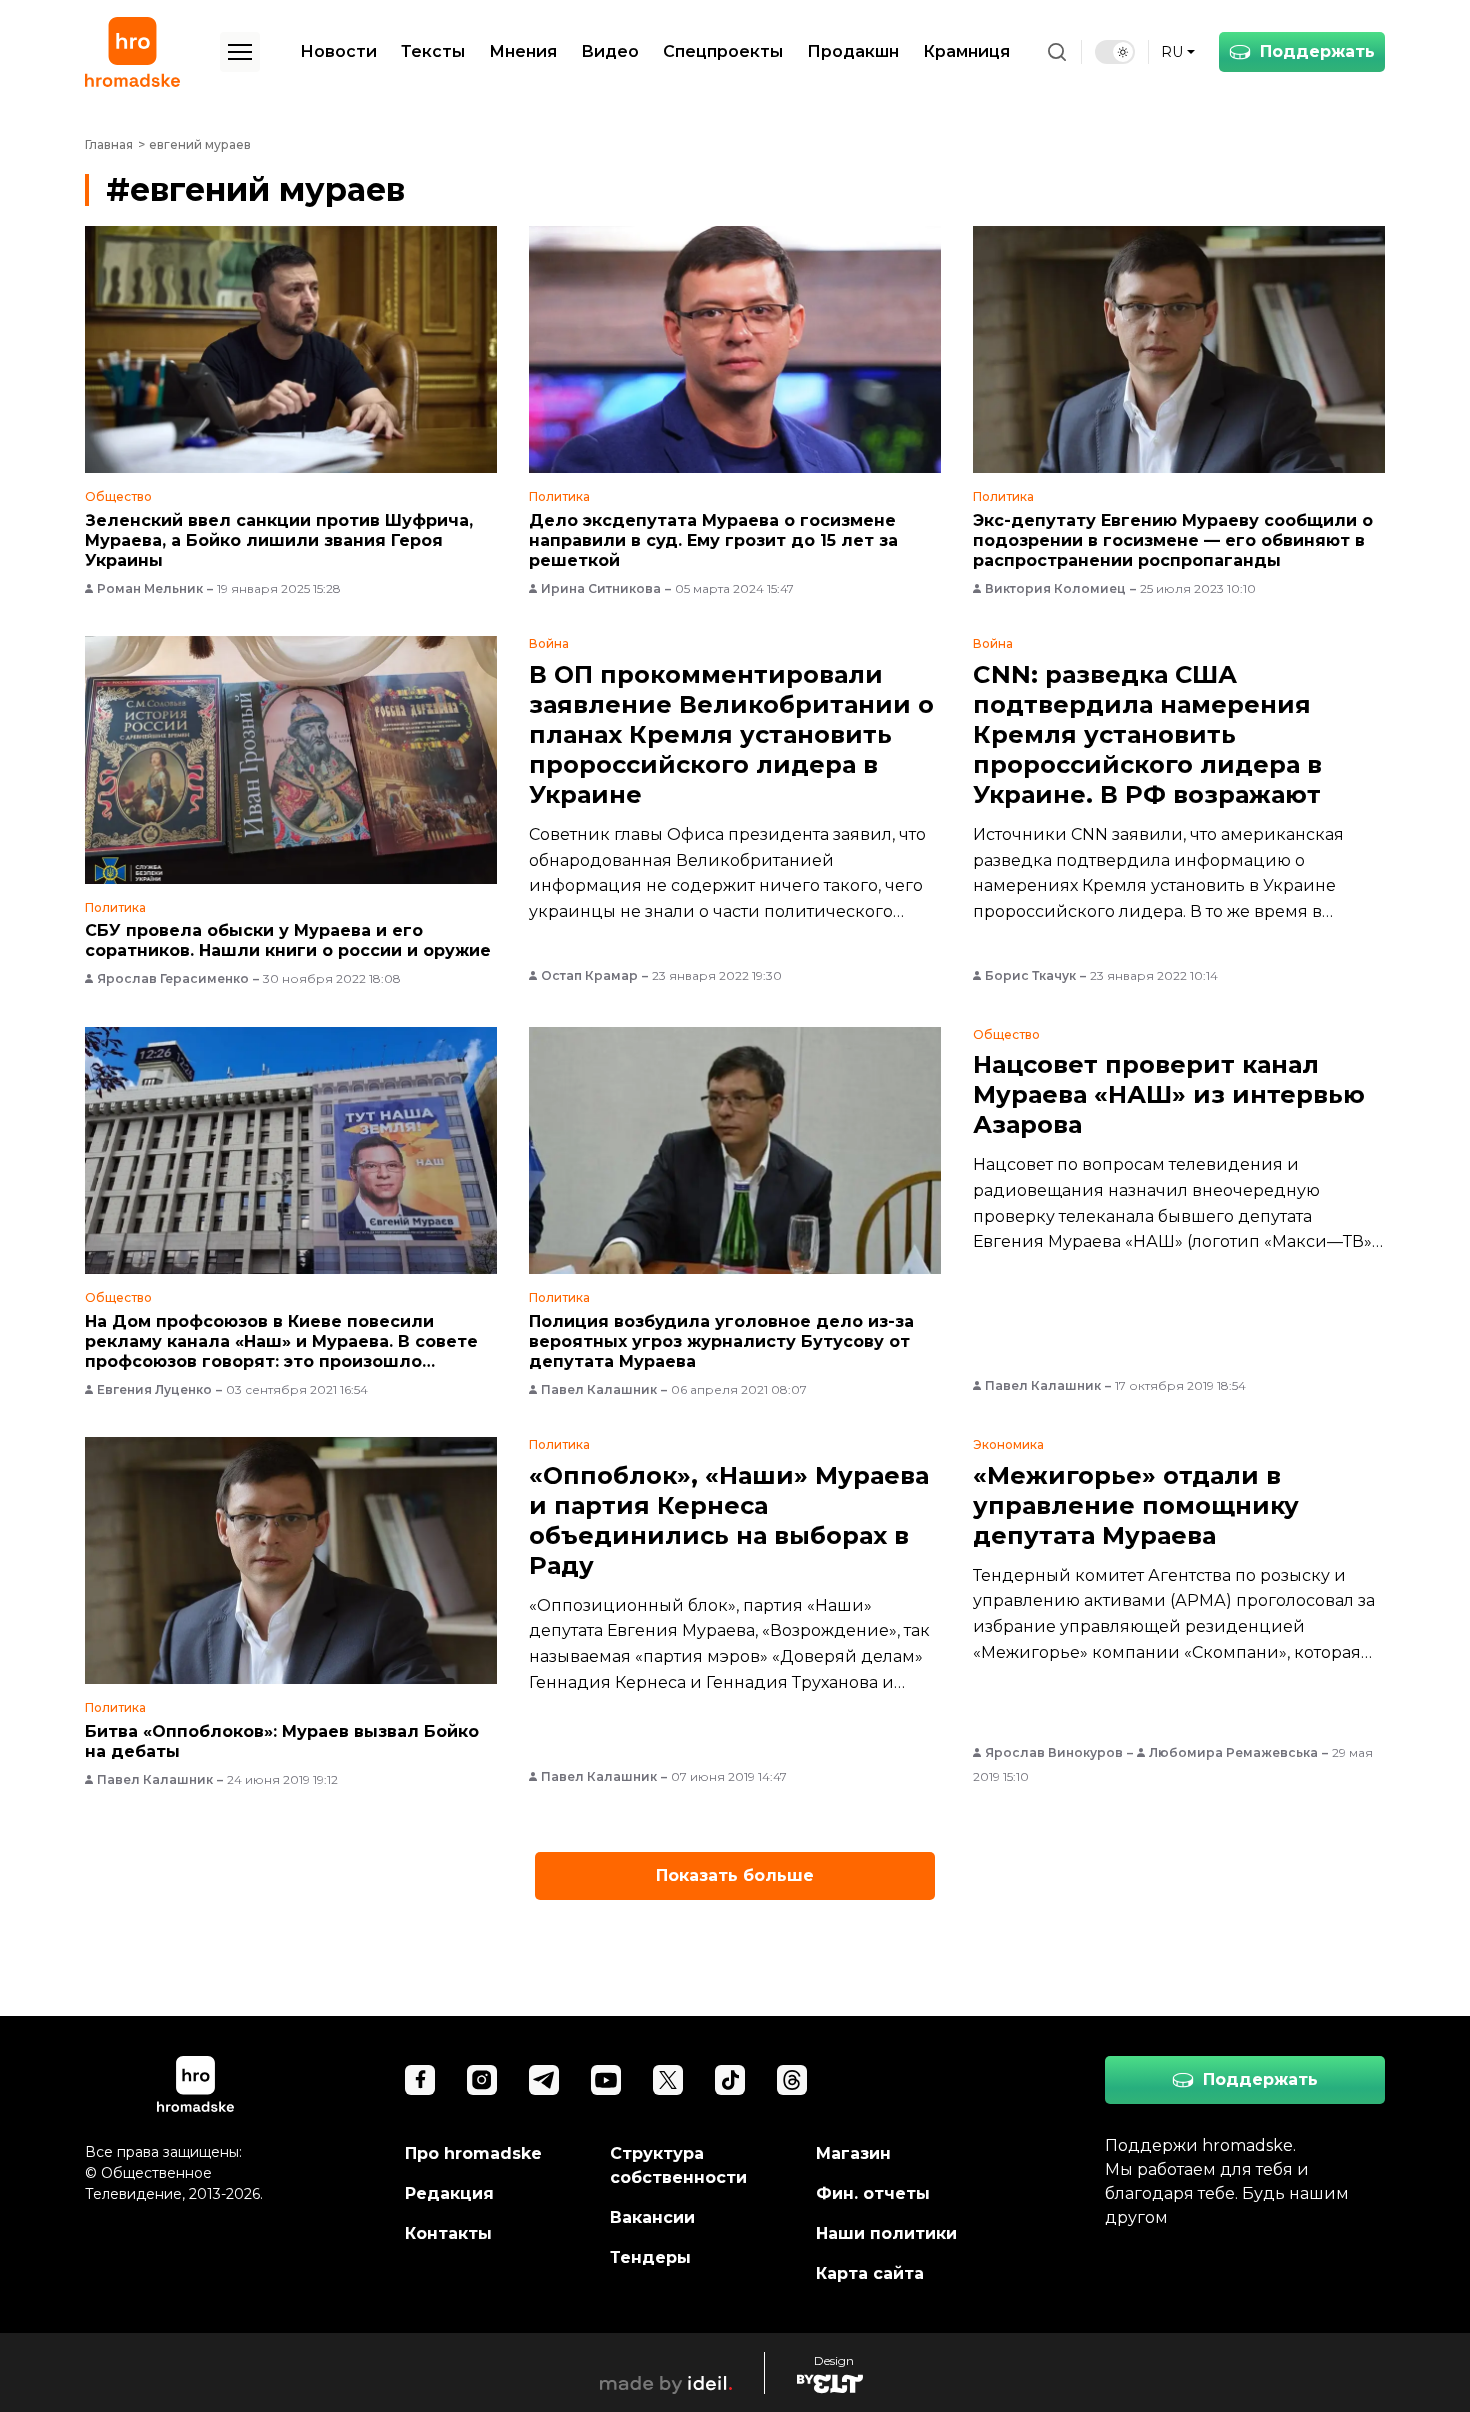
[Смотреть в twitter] (668, 2080)
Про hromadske (473, 2153)
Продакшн (853, 51)
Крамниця (966, 51)
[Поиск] (1057, 52)
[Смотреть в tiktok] (730, 2080)
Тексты (433, 51)
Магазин (853, 2153)
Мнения (523, 51)
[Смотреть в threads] (792, 2080)
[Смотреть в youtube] (606, 2080)
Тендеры (650, 2257)
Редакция (449, 2193)
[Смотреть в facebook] (420, 2080)
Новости (338, 51)
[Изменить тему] (1115, 52)
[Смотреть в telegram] (544, 2080)
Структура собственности (678, 2165)
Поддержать (1317, 51)
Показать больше (735, 1875)
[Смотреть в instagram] (482, 2080)
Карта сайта (870, 2273)
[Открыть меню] (240, 52)
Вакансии (652, 2217)
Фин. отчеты (873, 2193)
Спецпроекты (723, 51)
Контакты (448, 2233)
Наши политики (886, 2233)
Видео (610, 51)
